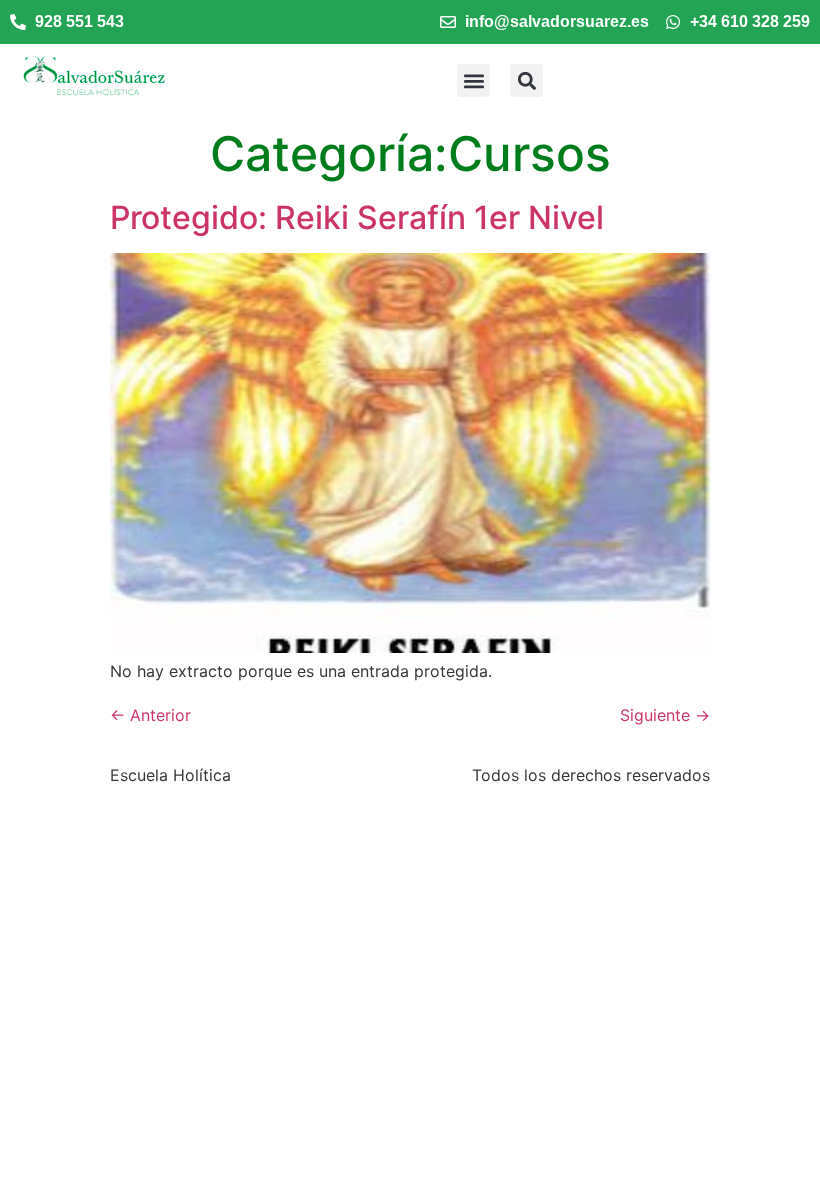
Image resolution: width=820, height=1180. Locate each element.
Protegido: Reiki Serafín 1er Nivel (357, 217)
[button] (473, 80)
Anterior (150, 715)
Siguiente (665, 715)
